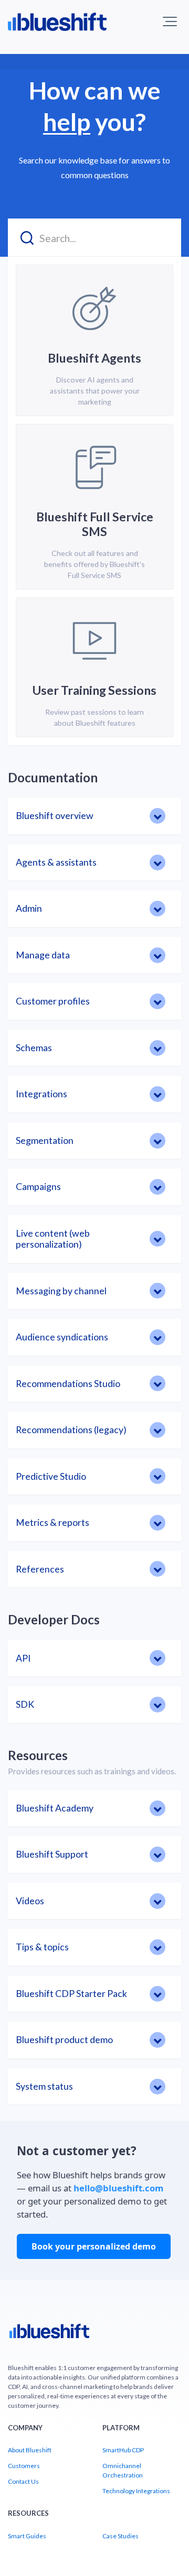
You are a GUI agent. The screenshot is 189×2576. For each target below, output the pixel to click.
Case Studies (120, 2536)
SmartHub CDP (123, 2450)
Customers (24, 2466)
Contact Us (23, 2481)
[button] (170, 21)
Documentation (53, 777)
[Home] (49, 2335)
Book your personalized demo (94, 2246)
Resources (38, 1755)
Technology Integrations (136, 2491)
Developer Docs (54, 1619)
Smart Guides (27, 2536)
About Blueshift (30, 2450)
